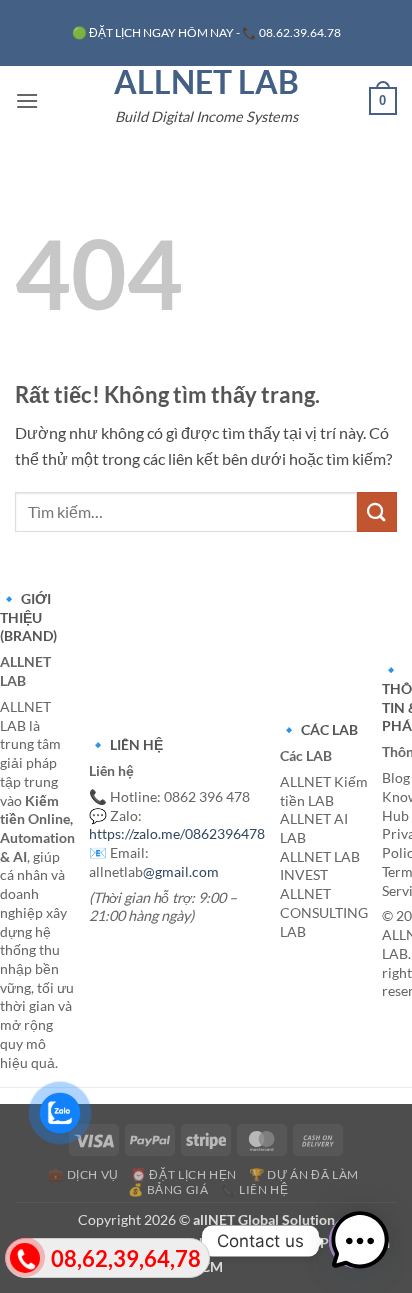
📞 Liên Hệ (255, 1189)
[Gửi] (377, 511)
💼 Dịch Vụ (83, 1174)
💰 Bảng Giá (168, 1189)
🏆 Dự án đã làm (304, 1174)
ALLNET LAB (206, 82)
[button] (27, 100)
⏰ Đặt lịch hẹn (184, 1174)
